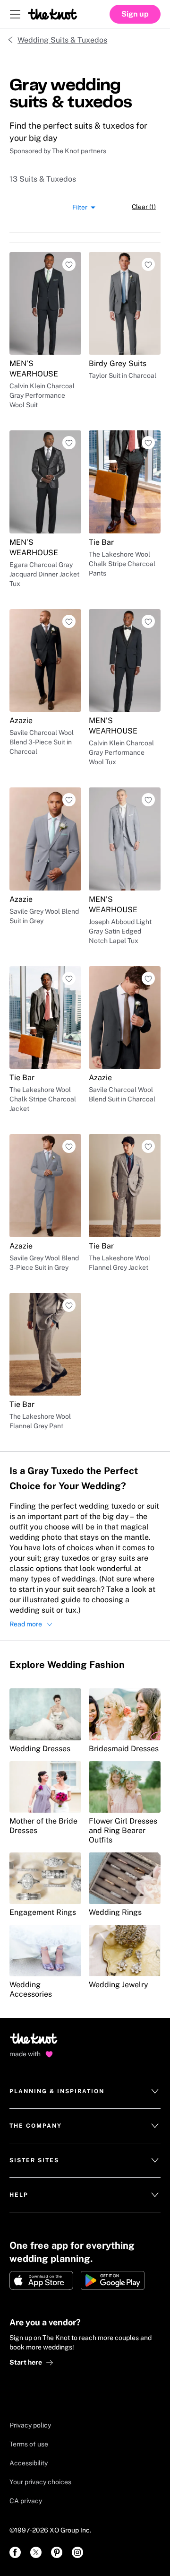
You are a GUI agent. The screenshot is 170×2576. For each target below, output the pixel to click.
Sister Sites (34, 2160)
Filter (80, 207)
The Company (36, 2126)
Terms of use (29, 2444)
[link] (15, 2552)
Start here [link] (26, 2362)
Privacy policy (30, 2425)
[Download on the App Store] (41, 2280)
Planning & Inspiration (57, 2091)
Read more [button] (26, 1624)
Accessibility (29, 2463)
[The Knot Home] (53, 14)
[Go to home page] (34, 2042)
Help (19, 2195)
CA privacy (26, 2501)
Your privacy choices (40, 2482)
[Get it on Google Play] (113, 2280)
